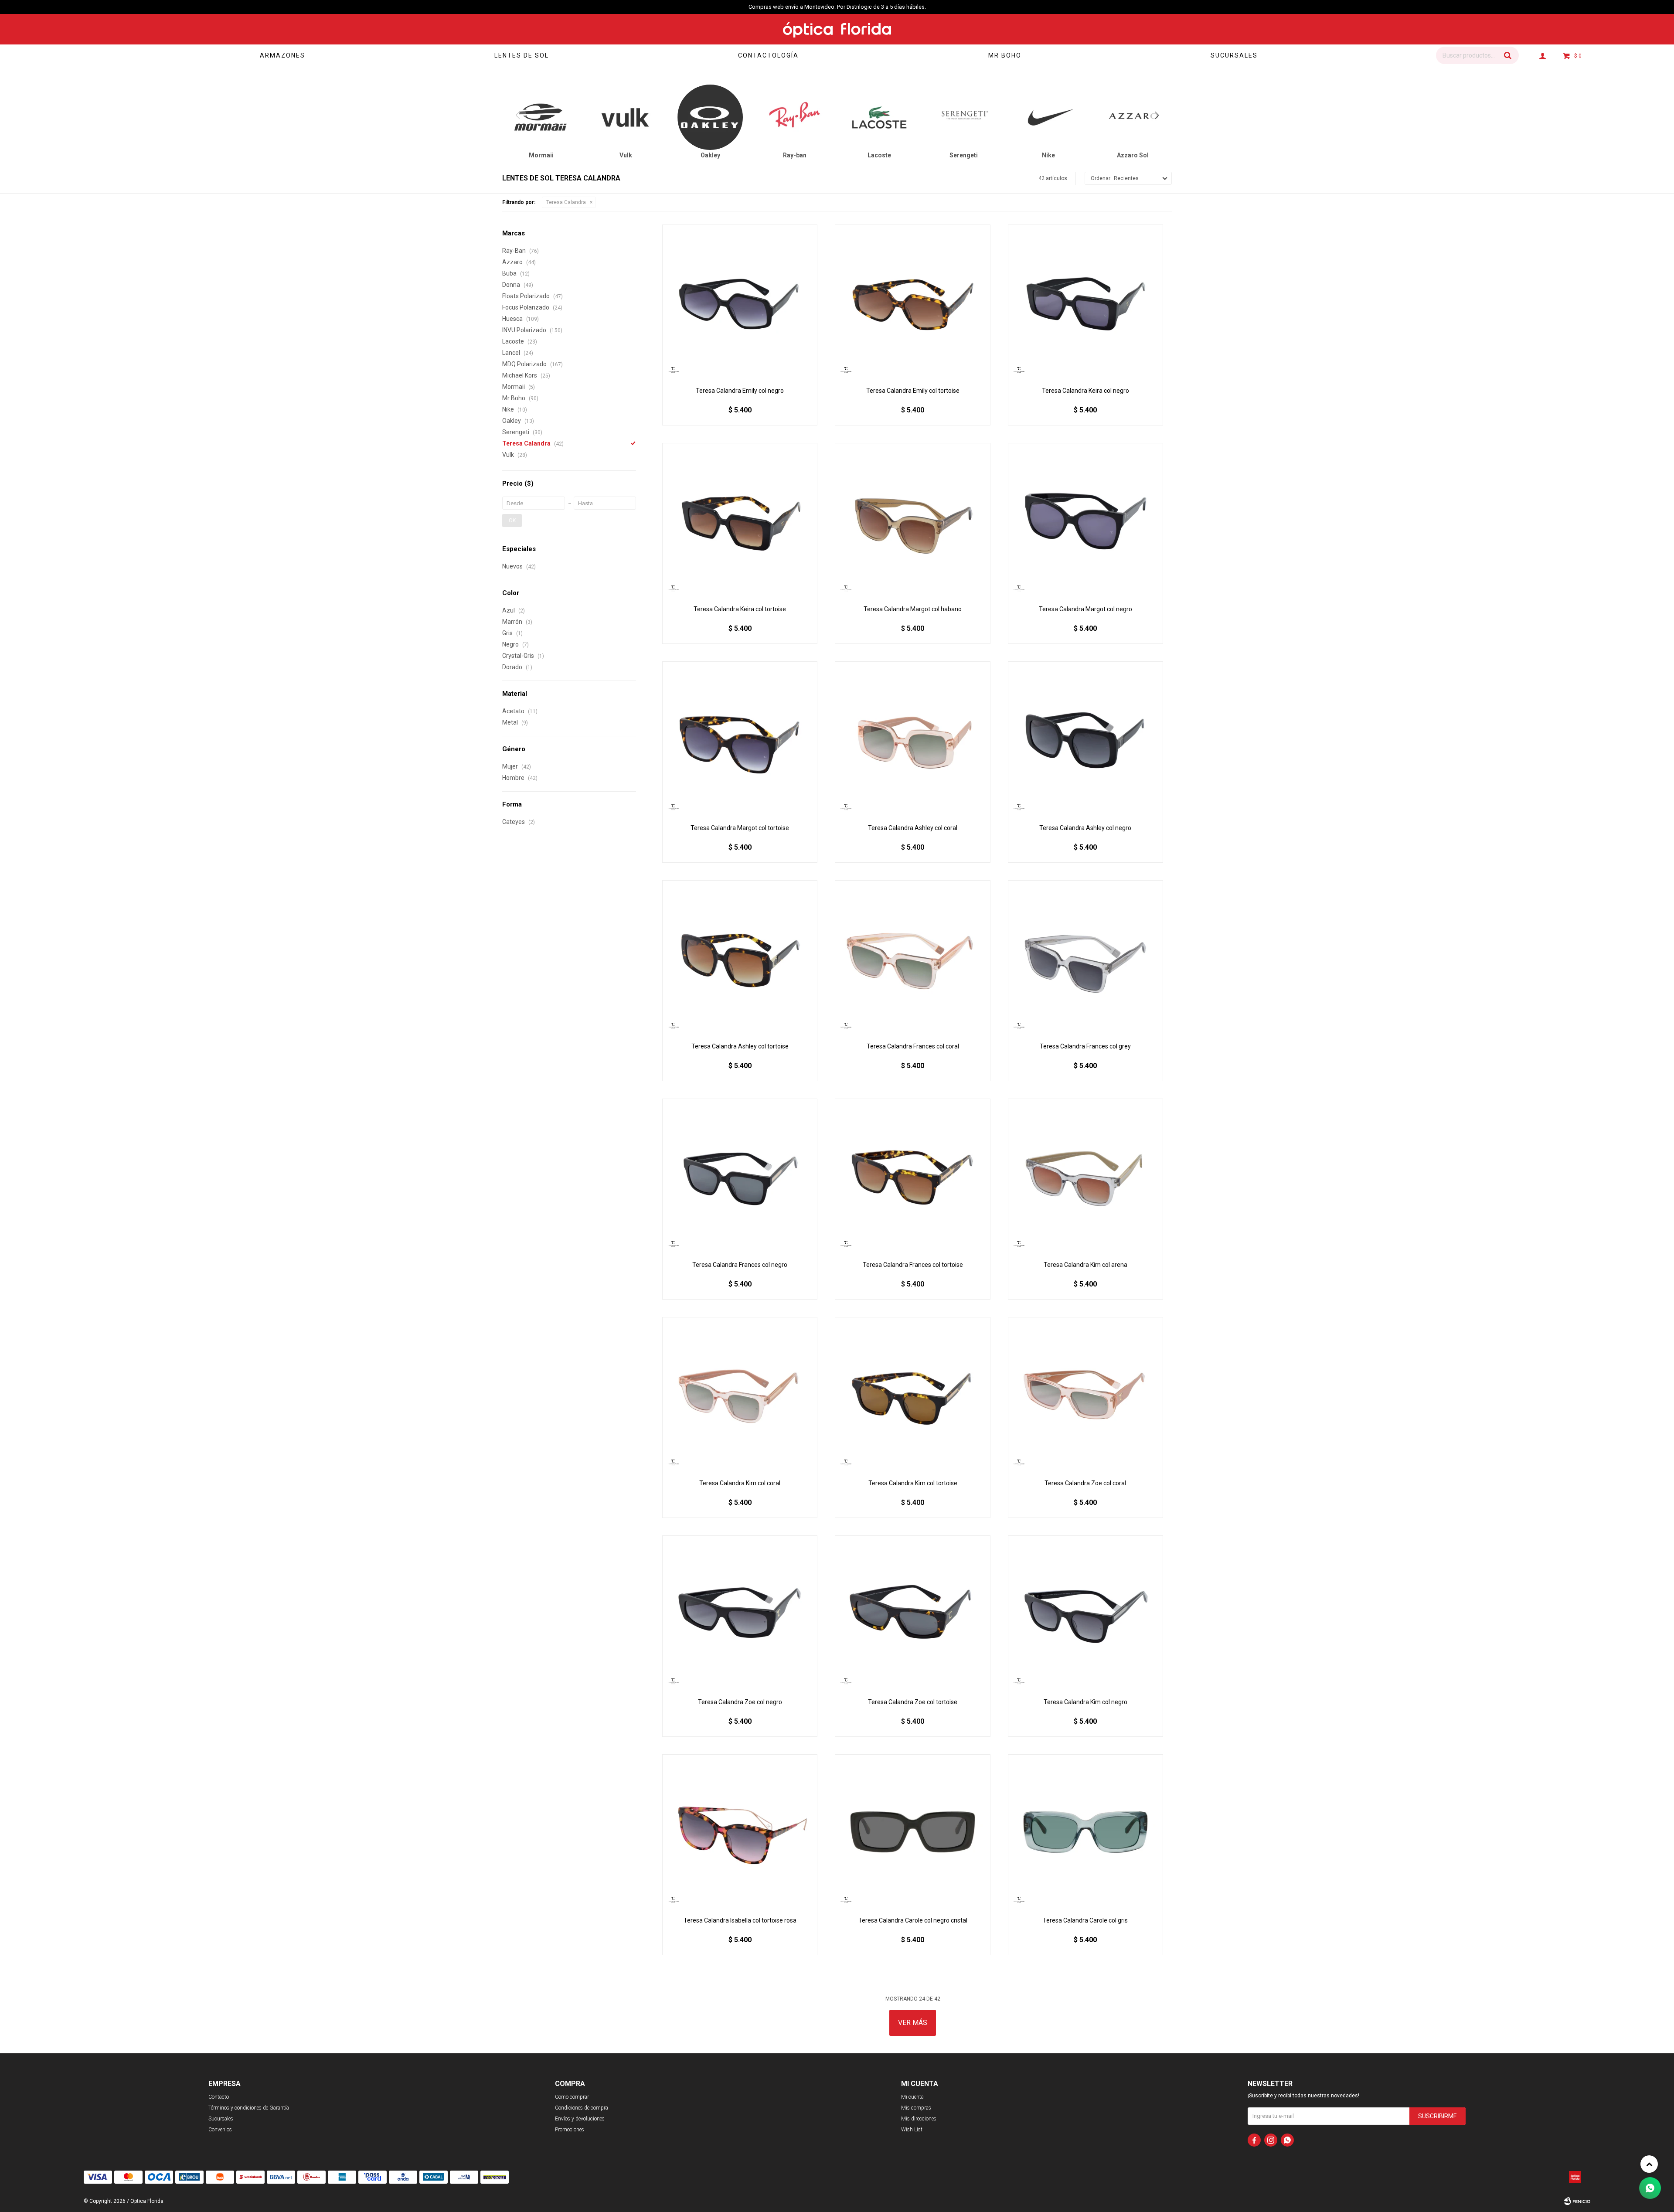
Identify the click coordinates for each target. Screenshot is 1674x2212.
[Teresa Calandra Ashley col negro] (1085, 739)
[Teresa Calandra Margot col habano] (912, 521)
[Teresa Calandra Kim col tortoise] (912, 1395)
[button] (1508, 55)
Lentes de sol (522, 55)
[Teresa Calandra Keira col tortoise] (740, 521)
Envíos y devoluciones (580, 2119)
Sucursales (1234, 55)
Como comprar (572, 2097)
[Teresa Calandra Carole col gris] (1085, 1832)
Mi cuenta (912, 2097)
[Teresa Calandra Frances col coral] (912, 958)
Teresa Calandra (566, 202)
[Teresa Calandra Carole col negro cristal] (912, 1832)
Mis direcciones (919, 2119)
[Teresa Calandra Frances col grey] (1085, 958)
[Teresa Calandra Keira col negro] (1085, 302)
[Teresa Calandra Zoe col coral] (1085, 1395)
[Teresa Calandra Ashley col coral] (912, 739)
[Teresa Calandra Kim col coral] (740, 1395)
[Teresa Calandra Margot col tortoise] (740, 739)
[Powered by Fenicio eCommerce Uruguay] (1577, 2201)
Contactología (768, 55)
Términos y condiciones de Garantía (249, 2108)
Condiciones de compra (582, 2108)
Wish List (912, 2130)
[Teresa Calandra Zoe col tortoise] (912, 1613)
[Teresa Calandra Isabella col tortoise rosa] (740, 1832)
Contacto (219, 2097)
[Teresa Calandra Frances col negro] (740, 1176)
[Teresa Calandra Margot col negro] (1085, 521)
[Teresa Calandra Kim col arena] (1085, 1176)
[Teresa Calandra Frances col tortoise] (912, 1176)
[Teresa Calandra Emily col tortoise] (912, 302)
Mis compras (916, 2108)
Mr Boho (1005, 55)
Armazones (282, 55)
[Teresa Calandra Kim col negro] (1085, 1613)
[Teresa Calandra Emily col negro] (740, 302)
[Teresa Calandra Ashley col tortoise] (740, 958)
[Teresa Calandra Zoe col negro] (740, 1613)
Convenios (220, 2130)
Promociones (570, 2130)
